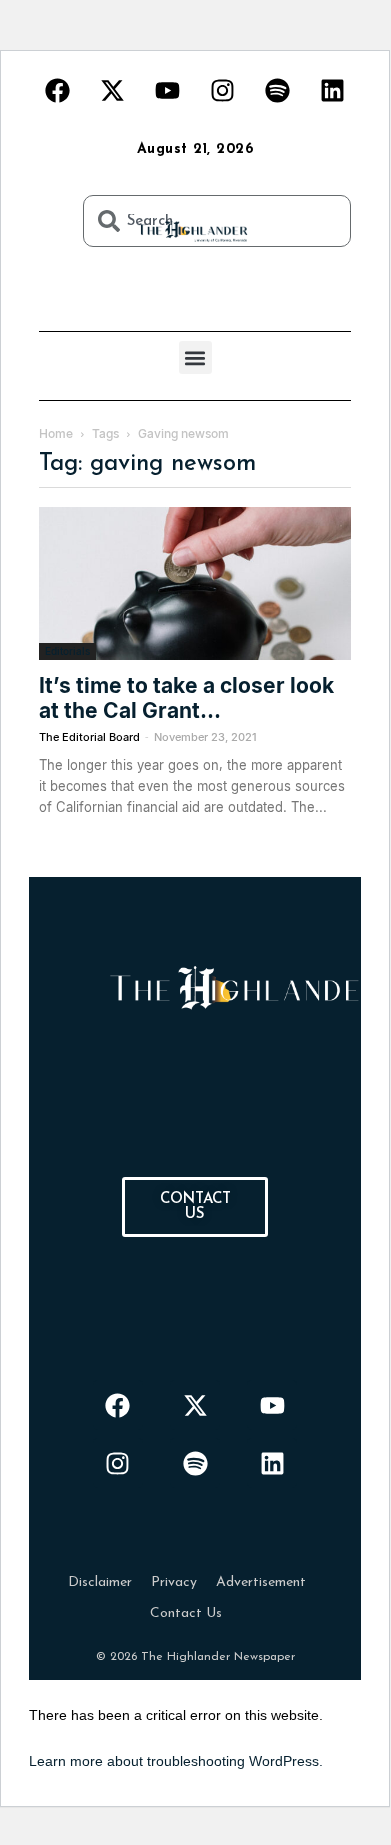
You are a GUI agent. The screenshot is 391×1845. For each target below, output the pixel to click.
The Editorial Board (89, 737)
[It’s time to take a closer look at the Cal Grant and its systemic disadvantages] (195, 583)
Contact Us (186, 1613)
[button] (195, 357)
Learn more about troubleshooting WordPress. (176, 1761)
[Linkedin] (333, 90)
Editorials (67, 651)
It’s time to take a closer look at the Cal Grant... (186, 698)
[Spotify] (278, 90)
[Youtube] (168, 90)
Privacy (174, 1582)
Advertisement (261, 1582)
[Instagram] (223, 90)
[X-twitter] (113, 90)
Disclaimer (100, 1582)
